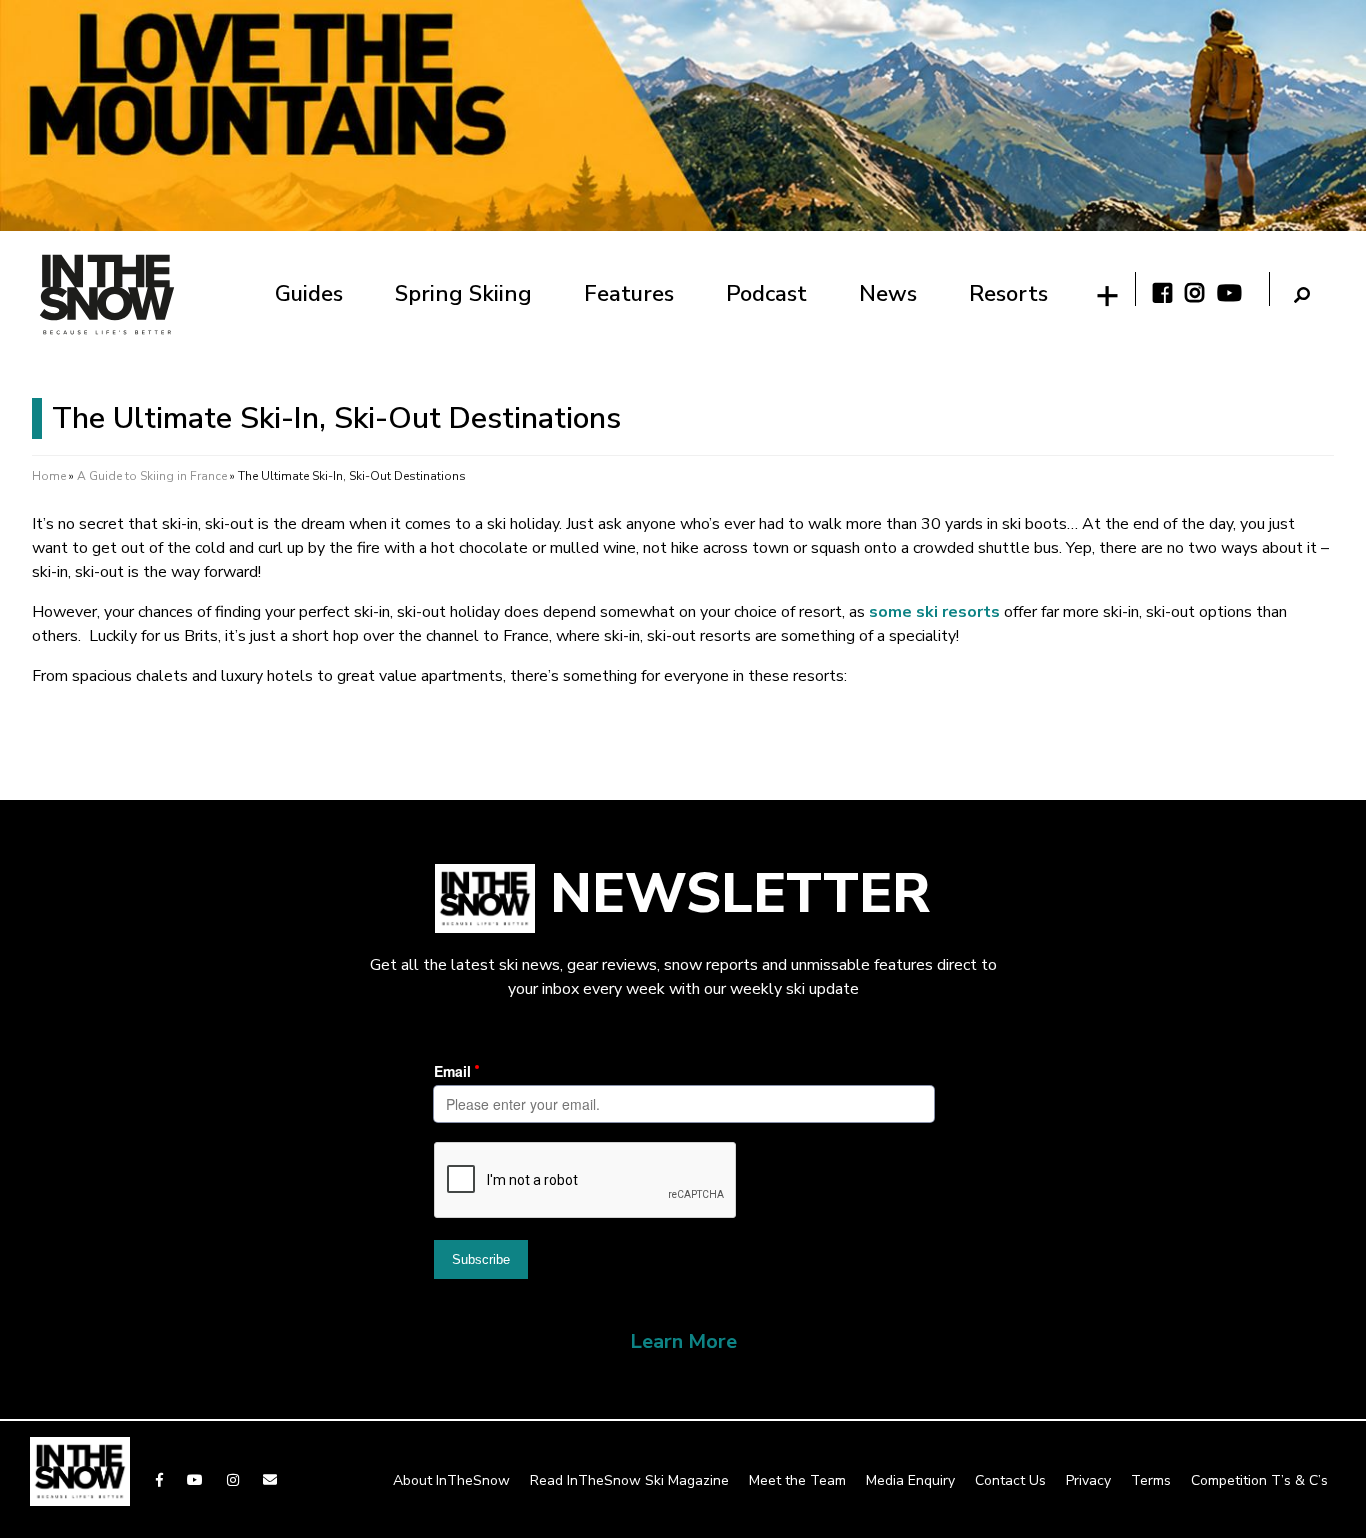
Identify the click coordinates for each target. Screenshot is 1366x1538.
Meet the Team (797, 1480)
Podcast (766, 294)
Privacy (1088, 1480)
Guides (309, 294)
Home (49, 476)
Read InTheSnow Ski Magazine (629, 1480)
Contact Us (1010, 1480)
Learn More (683, 1341)
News (888, 294)
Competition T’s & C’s (1259, 1480)
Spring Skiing (463, 294)
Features (629, 294)
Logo (107, 294)
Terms (1151, 1480)
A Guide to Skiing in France (152, 476)
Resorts (1008, 294)
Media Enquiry (910, 1480)
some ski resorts (934, 612)
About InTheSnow (451, 1480)
